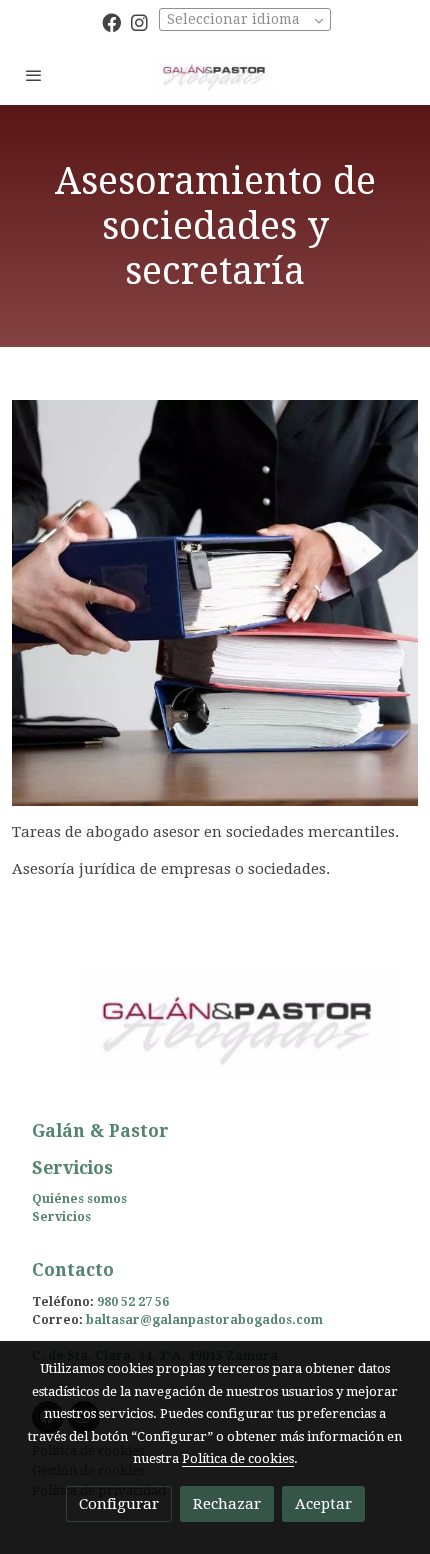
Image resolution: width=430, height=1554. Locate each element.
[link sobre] (215, 1036)
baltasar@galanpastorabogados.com (204, 1320)
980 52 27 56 (133, 1302)
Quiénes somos (79, 1199)
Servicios (61, 1217)
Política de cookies (238, 1458)
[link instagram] (139, 21)
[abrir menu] (34, 75)
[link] (215, 75)
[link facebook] (111, 21)
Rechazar (227, 1504)
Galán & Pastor (100, 1131)
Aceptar (323, 1504)
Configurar (119, 1504)
